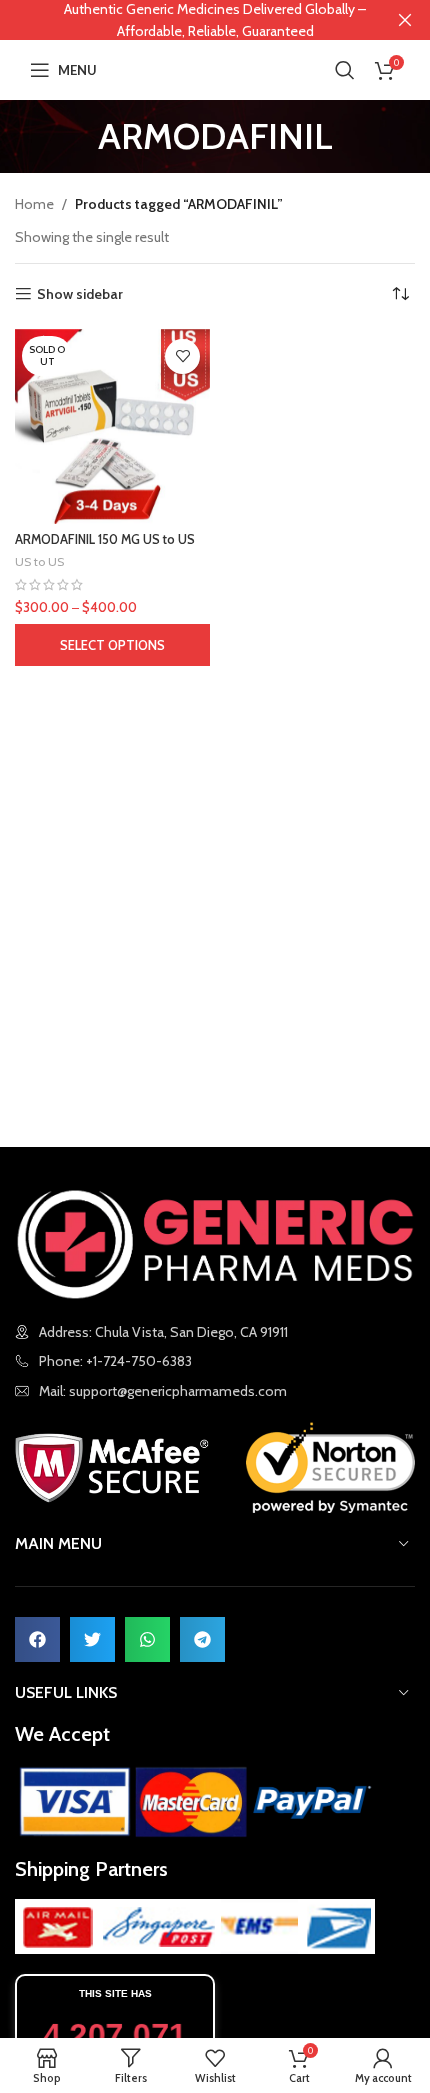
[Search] (345, 70)
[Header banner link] (185, 20)
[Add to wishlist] (182, 356)
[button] (37, 1639)
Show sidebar (80, 294)
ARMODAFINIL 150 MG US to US (105, 539)
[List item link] (215, 1391)
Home (34, 204)
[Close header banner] (405, 20)
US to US (39, 561)
